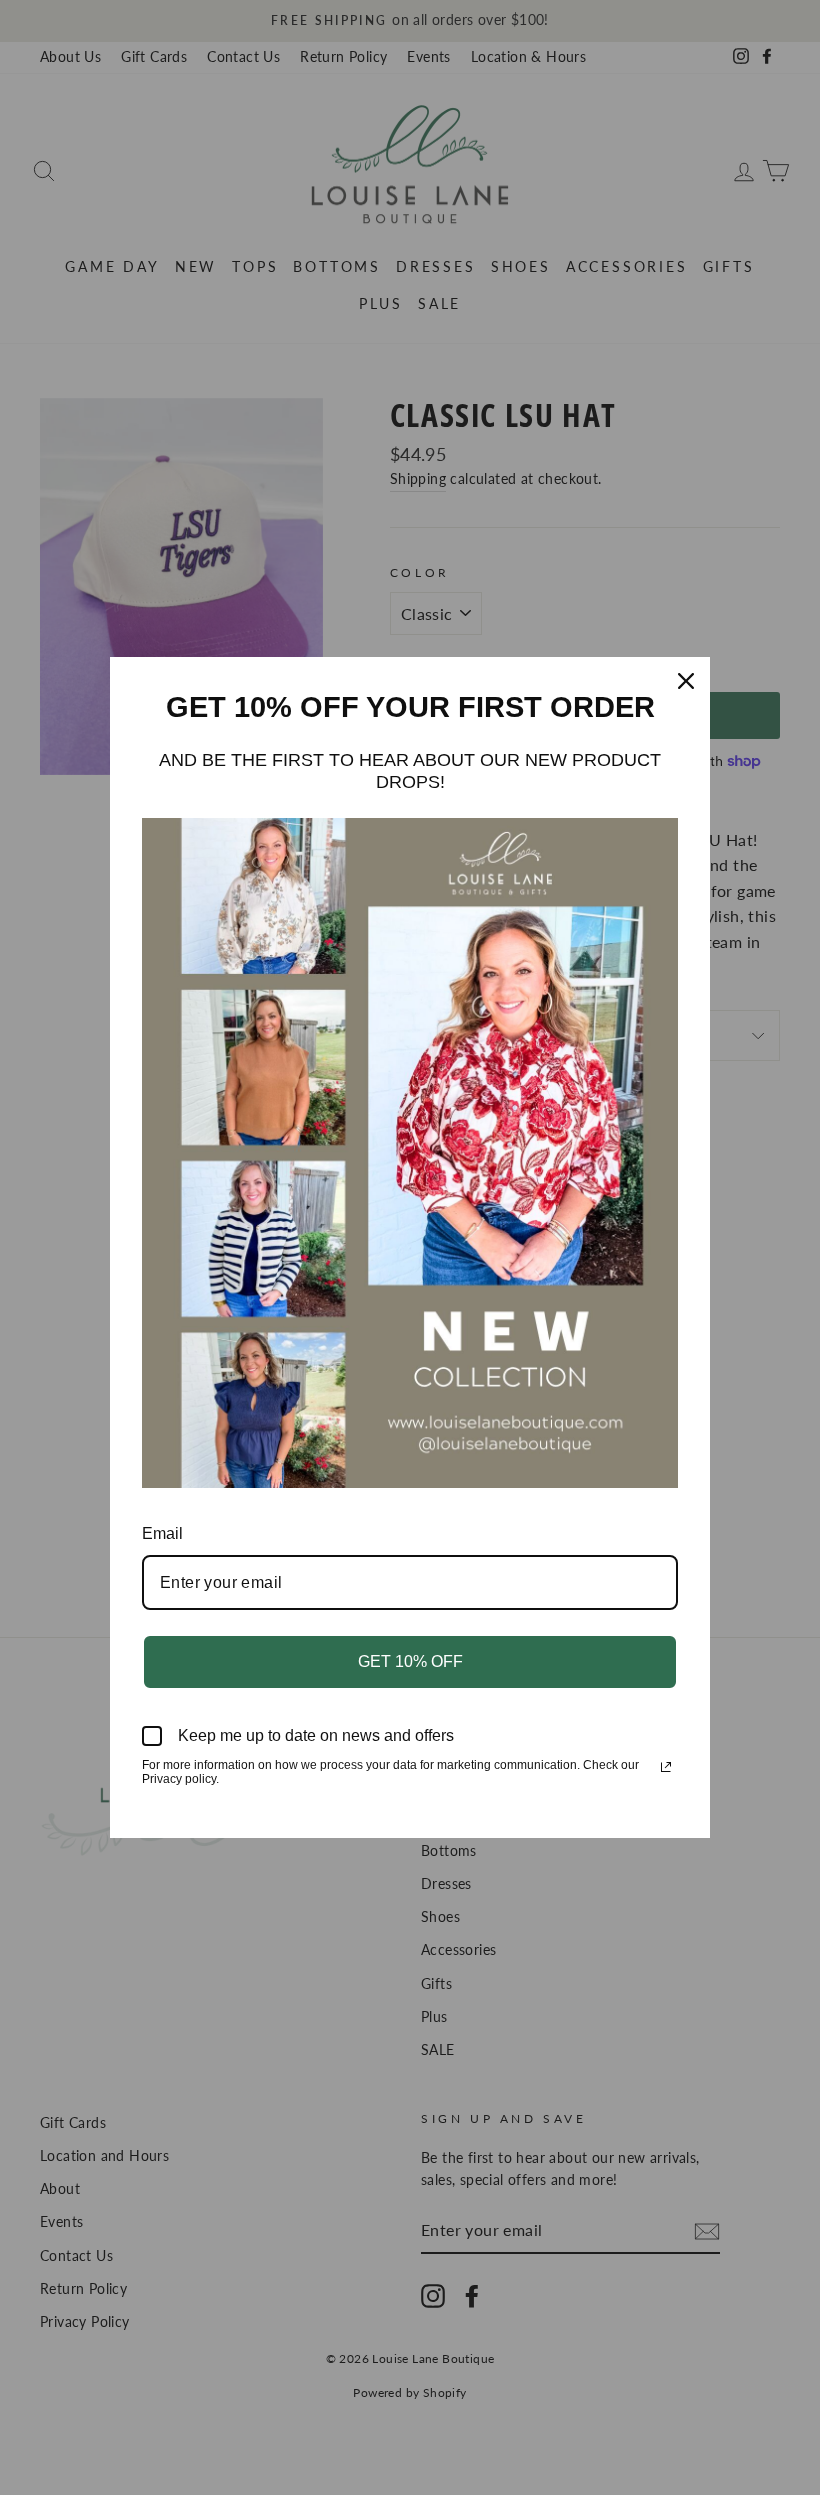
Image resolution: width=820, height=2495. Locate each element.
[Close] (686, 681)
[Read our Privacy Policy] (666, 1767)
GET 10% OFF (410, 1661)
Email (162, 1533)
